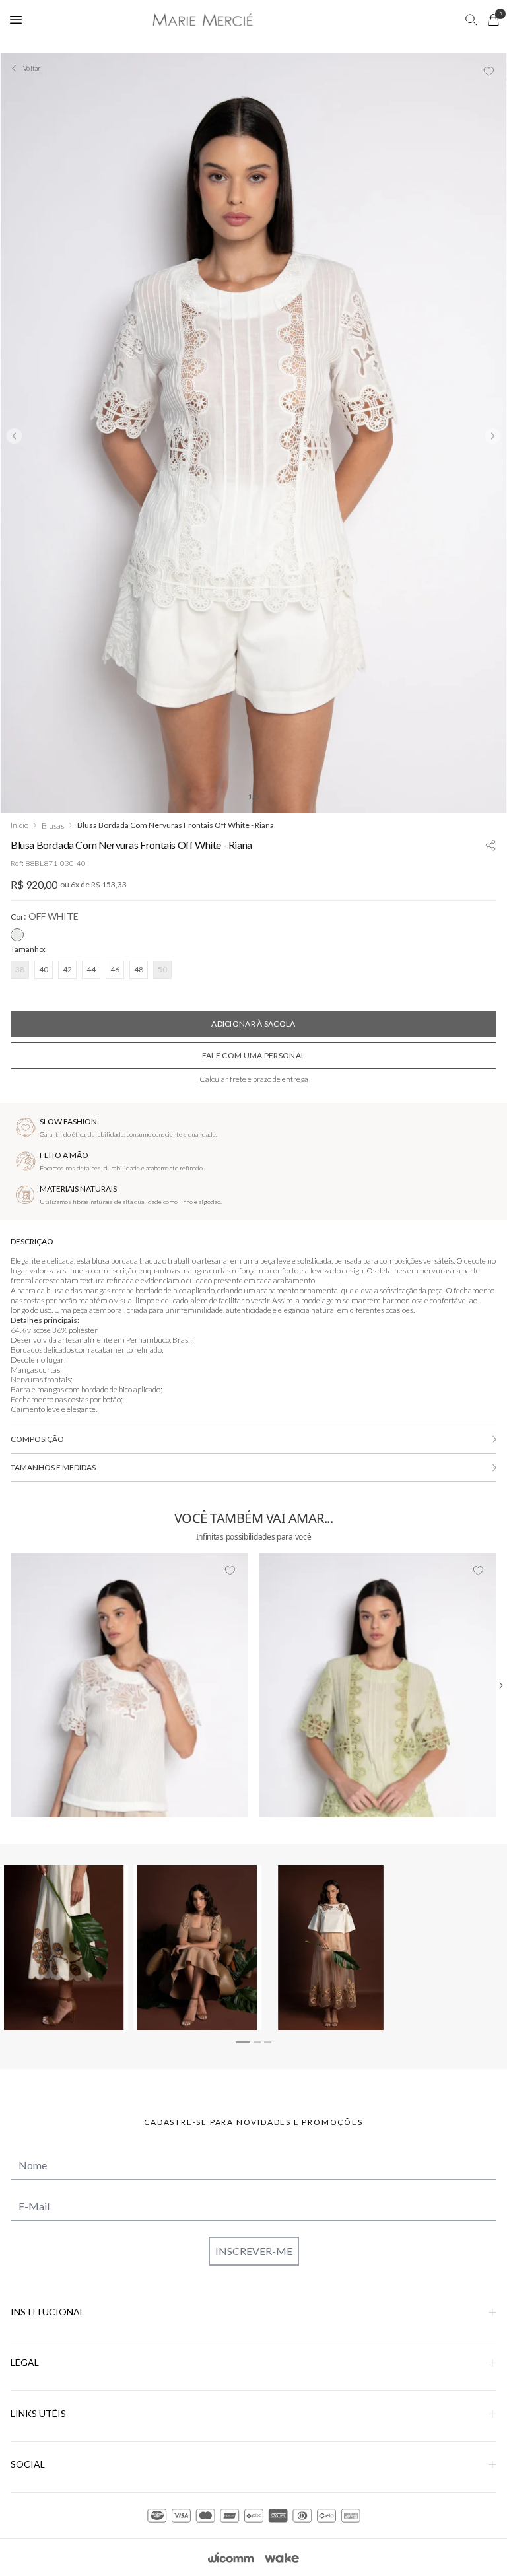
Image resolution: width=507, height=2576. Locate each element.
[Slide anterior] (15, 436)
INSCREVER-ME (254, 2251)
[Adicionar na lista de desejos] (489, 71)
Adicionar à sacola (253, 1024)
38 (20, 969)
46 (115, 969)
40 (44, 969)
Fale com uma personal (253, 1055)
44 (91, 969)
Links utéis (38, 2413)
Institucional (48, 2312)
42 (67, 969)
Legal (25, 2362)
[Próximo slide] (493, 436)
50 (162, 969)
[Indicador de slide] (243, 2042)
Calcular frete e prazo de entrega (254, 1079)
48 (139, 969)
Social (28, 2464)
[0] (493, 20)
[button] (490, 843)
